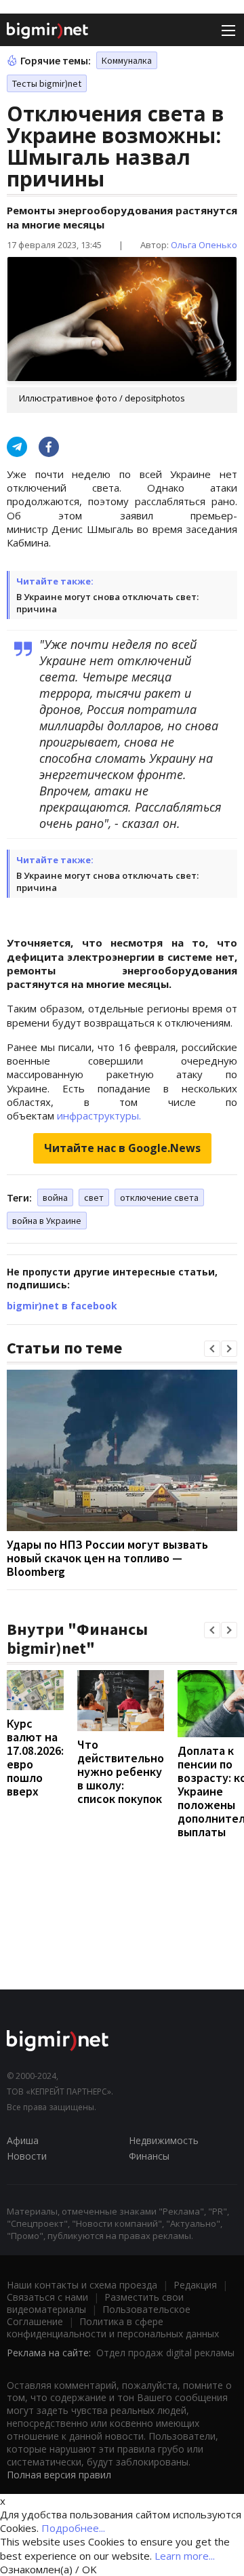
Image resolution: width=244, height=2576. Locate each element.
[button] (212, 1349)
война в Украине (47, 1221)
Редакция (195, 2285)
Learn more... (185, 2556)
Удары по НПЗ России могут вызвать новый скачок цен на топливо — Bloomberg (107, 1558)
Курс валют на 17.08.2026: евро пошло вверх (35, 1757)
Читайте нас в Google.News (122, 1148)
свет (94, 1197)
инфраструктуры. (99, 1115)
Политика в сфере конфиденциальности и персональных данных (113, 2327)
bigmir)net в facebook (62, 1306)
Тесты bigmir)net (47, 83)
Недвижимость (164, 2140)
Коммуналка (127, 60)
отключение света (159, 1197)
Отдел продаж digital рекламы (165, 2353)
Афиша (23, 2140)
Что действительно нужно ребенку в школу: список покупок (121, 1771)
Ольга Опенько (204, 245)
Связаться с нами (47, 2297)
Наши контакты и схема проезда (82, 2285)
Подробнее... (73, 2528)
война (55, 1197)
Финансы (149, 2156)
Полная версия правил (59, 2475)
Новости (27, 2156)
